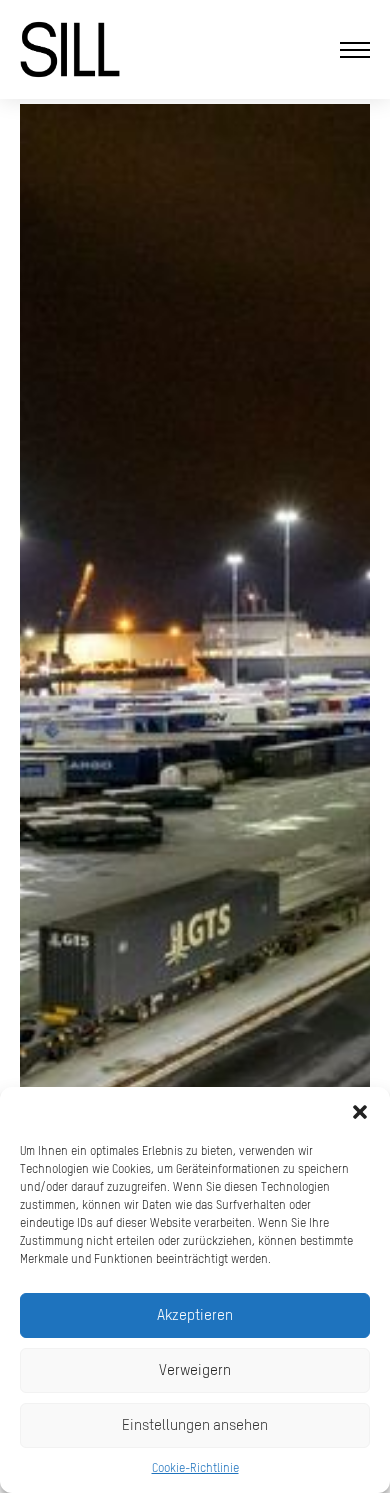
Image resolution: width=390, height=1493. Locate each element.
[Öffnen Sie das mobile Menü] (355, 50)
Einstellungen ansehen (195, 1424)
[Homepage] (70, 49)
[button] (360, 1112)
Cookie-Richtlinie (195, 1467)
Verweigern (195, 1369)
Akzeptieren (195, 1314)
